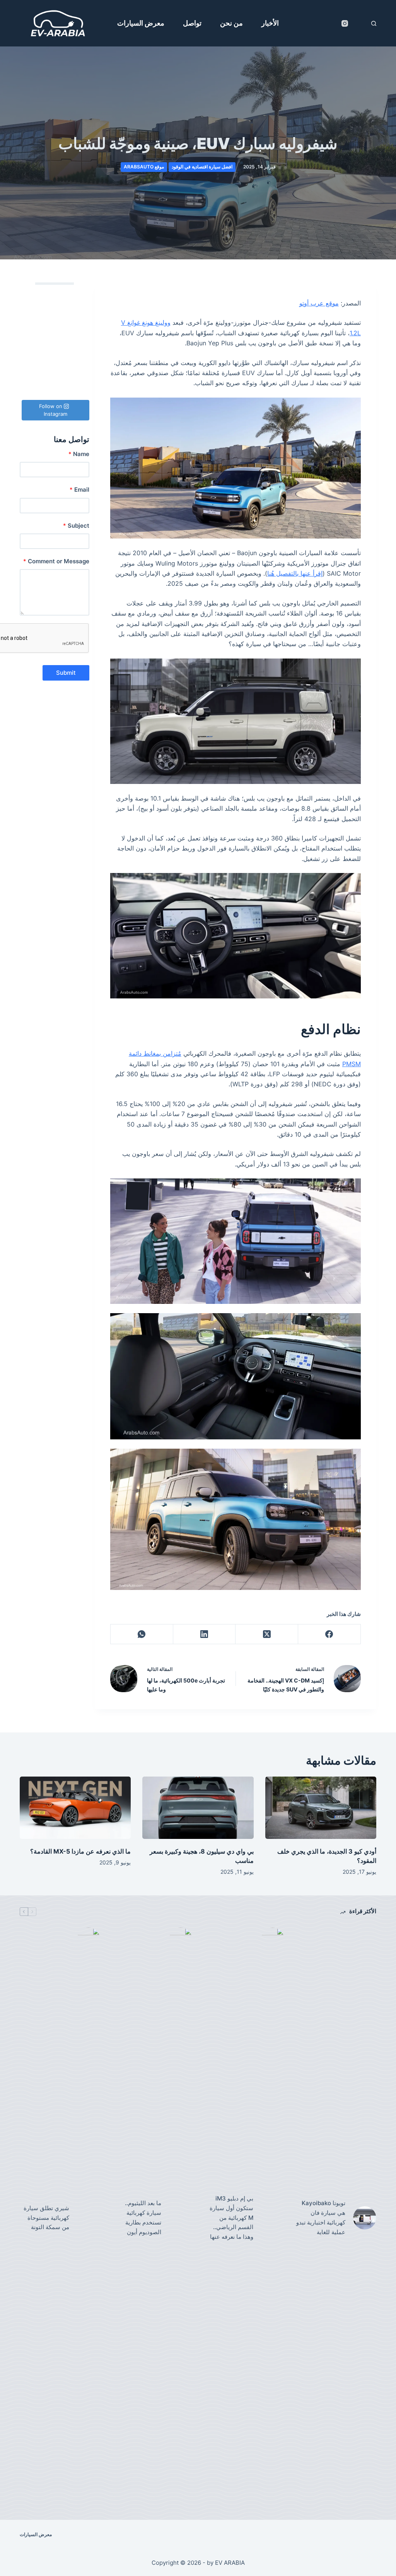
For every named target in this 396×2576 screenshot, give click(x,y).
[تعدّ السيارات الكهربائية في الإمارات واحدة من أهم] (79, 372)
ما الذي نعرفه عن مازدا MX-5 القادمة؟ (80, 1851)
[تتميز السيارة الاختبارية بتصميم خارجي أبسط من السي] (54, 357)
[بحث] (374, 23)
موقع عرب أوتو (319, 303)
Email (79, 490)
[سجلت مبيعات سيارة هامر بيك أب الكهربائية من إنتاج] (79, 341)
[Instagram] (345, 23)
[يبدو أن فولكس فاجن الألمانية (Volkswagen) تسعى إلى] (54, 311)
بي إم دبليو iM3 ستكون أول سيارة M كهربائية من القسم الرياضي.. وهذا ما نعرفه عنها (231, 2218)
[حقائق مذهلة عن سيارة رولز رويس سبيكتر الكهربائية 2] (30, 326)
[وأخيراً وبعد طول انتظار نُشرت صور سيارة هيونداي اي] (30, 372)
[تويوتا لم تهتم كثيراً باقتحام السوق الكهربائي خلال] (79, 311)
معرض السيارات (141, 23)
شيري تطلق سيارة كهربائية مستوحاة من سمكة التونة (46, 2218)
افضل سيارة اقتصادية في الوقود (202, 167)
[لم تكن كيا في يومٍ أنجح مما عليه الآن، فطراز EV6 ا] (79, 388)
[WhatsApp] (142, 1634)
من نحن (231, 23)
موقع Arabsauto (144, 167)
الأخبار (270, 23)
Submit (66, 673)
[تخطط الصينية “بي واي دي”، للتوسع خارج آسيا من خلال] (30, 357)
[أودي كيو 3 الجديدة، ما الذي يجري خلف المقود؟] (321, 1808)
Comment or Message (56, 561)
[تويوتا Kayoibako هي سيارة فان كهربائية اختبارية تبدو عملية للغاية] (365, 2218)
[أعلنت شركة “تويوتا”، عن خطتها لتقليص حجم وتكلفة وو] (79, 357)
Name (79, 454)
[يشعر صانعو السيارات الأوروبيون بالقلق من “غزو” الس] (79, 326)
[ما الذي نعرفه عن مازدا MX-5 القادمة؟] (75, 1808)
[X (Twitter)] (266, 1634)
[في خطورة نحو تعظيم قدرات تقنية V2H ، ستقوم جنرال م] (54, 295)
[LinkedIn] (204, 1634)
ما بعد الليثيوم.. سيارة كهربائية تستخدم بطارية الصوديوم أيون (143, 2217)
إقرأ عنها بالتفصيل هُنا (295, 573)
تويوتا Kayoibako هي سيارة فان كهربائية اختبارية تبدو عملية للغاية (321, 2217)
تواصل (192, 23)
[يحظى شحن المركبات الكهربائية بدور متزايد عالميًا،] (30, 295)
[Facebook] (329, 1634)
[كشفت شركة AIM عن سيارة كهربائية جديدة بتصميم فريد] (54, 372)
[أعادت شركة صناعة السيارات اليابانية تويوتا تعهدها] (30, 341)
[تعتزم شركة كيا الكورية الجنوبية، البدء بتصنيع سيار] (54, 326)
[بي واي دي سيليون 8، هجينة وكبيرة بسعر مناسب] (198, 1808)
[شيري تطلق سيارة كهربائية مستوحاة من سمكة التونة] (89, 2218)
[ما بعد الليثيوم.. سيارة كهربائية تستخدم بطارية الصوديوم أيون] (181, 2218)
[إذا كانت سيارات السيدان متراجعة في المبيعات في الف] (79, 295)
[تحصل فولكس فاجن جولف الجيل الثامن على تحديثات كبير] (54, 341)
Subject (76, 526)
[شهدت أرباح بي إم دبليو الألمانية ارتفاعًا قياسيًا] (54, 388)
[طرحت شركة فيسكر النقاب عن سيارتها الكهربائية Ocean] (30, 311)
